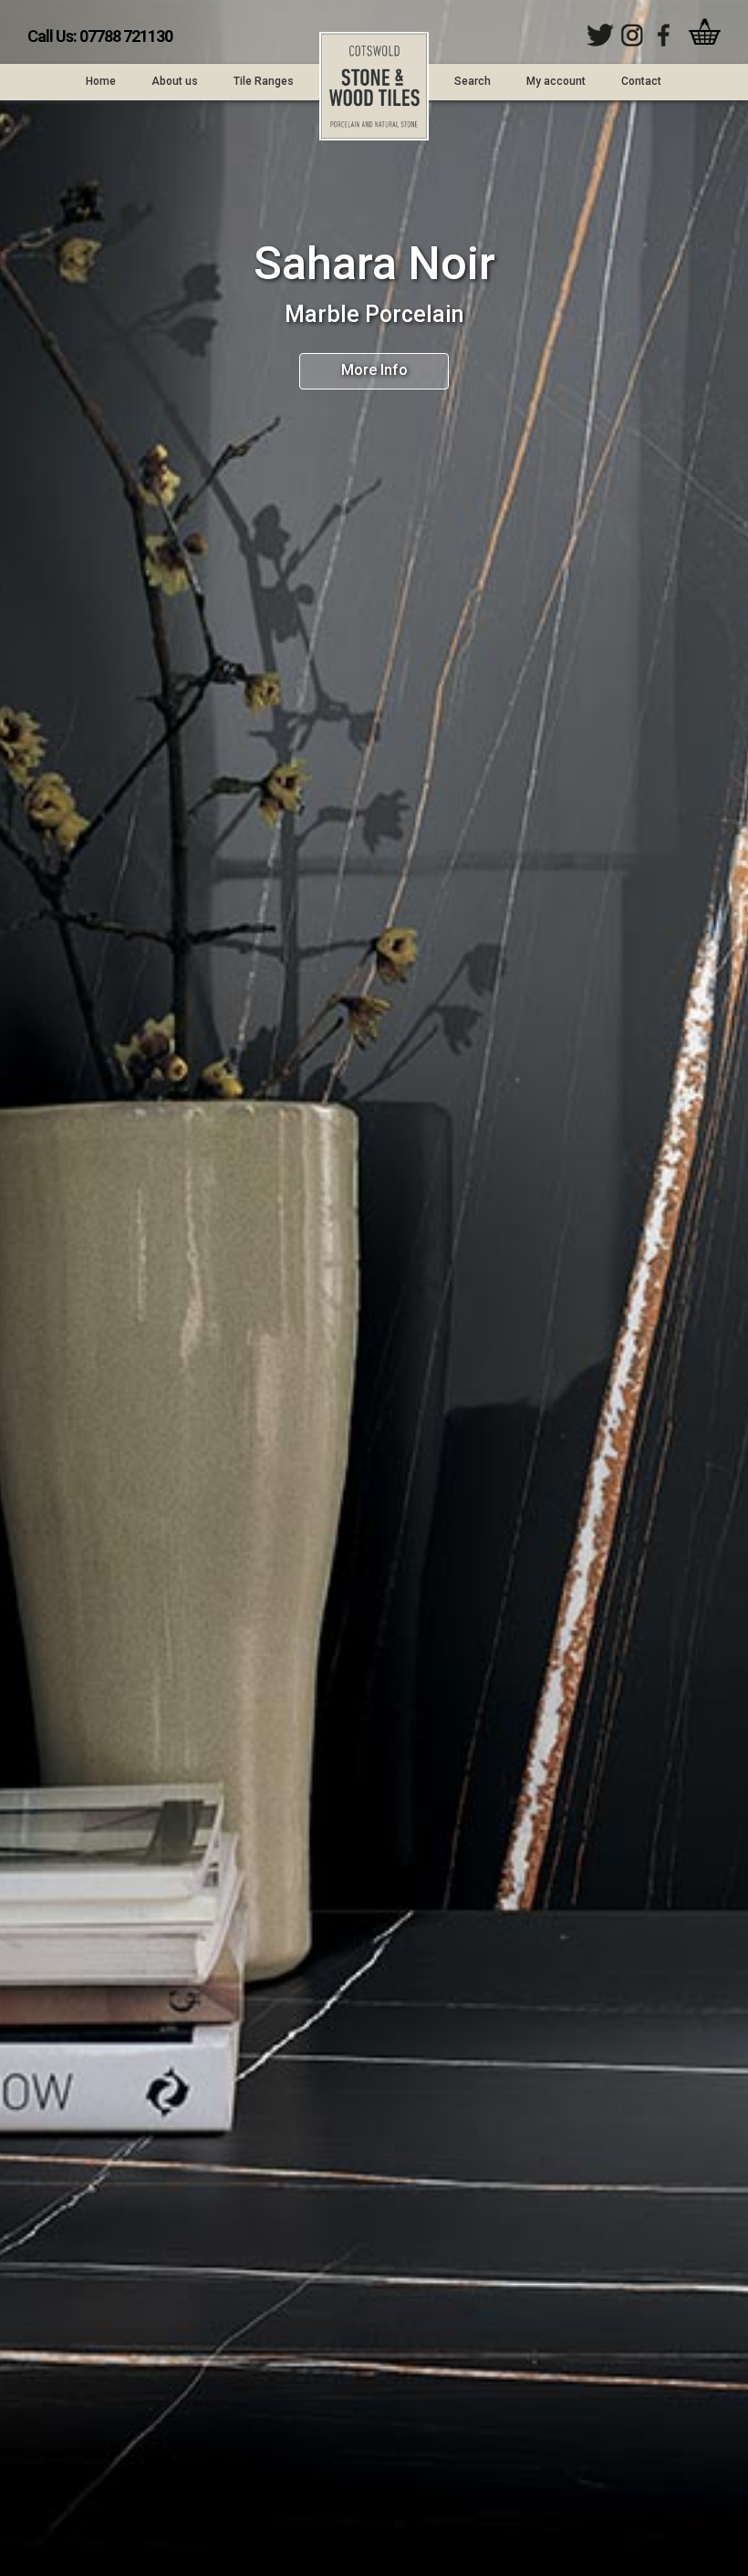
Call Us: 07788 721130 (100, 36)
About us (175, 81)
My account (556, 81)
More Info (374, 370)
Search (473, 81)
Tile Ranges (264, 81)
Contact (641, 81)
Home (101, 81)
